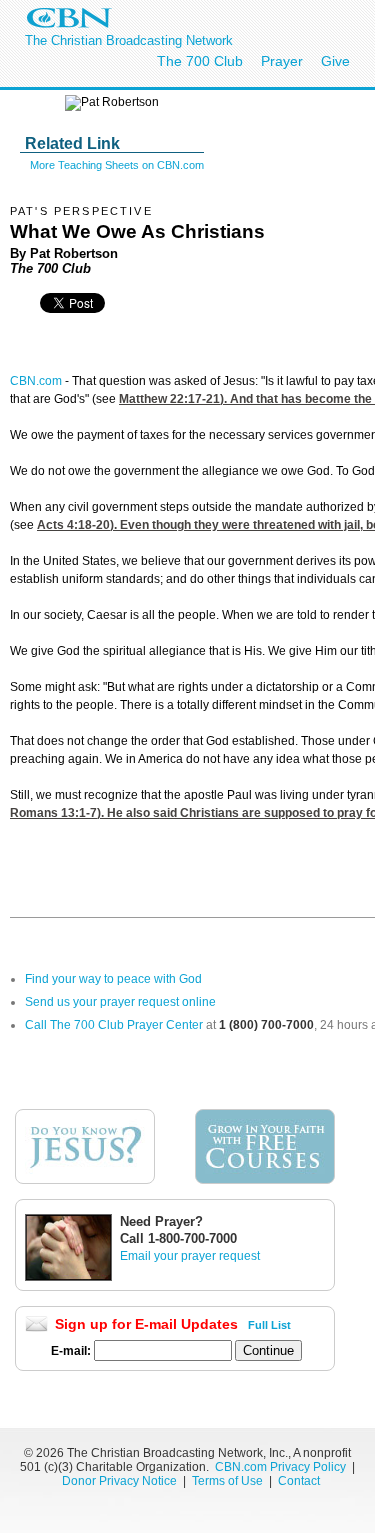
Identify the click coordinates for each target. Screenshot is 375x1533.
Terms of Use (229, 1481)
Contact (299, 1481)
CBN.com (36, 381)
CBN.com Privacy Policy (280, 1467)
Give (335, 61)
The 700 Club (200, 61)
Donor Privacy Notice (119, 1481)
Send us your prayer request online (120, 1002)
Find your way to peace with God (113, 979)
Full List (269, 1325)
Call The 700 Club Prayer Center (114, 1025)
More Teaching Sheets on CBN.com (117, 165)
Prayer (282, 61)
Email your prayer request (190, 1256)
